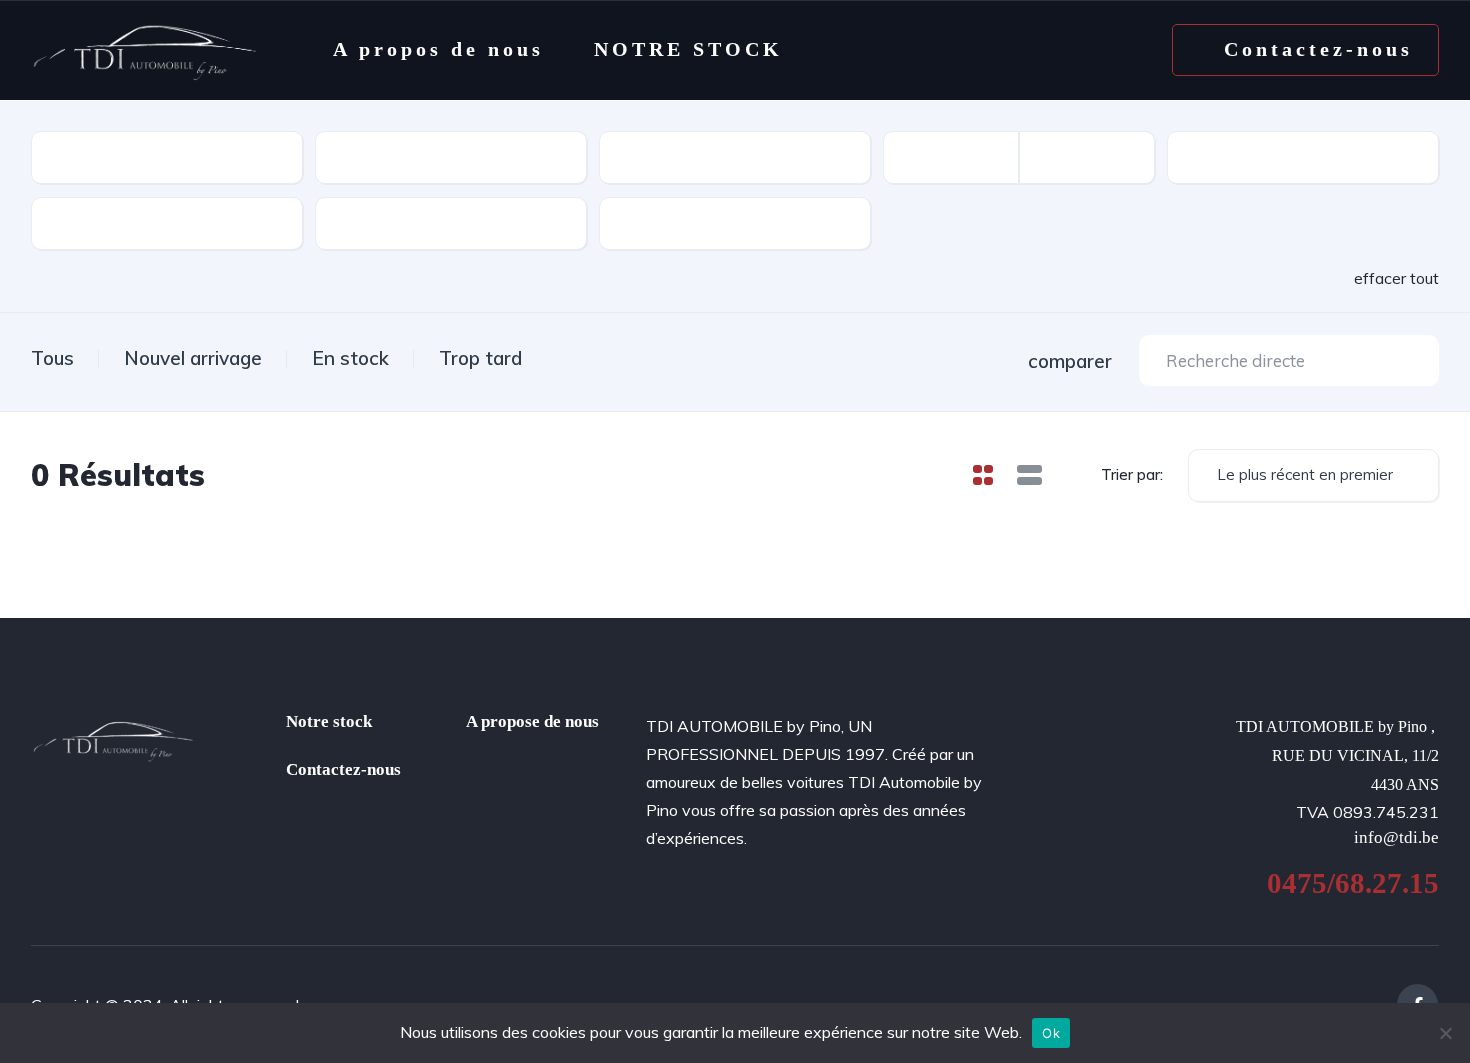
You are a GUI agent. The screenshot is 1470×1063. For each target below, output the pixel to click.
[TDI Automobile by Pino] (145, 49)
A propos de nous (438, 49)
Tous (52, 358)
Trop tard (480, 358)
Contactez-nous (343, 769)
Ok (1051, 1033)
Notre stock (329, 721)
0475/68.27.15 (1353, 883)
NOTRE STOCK (688, 49)
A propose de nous (532, 721)
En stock (350, 358)
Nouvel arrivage (193, 358)
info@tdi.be (1396, 837)
